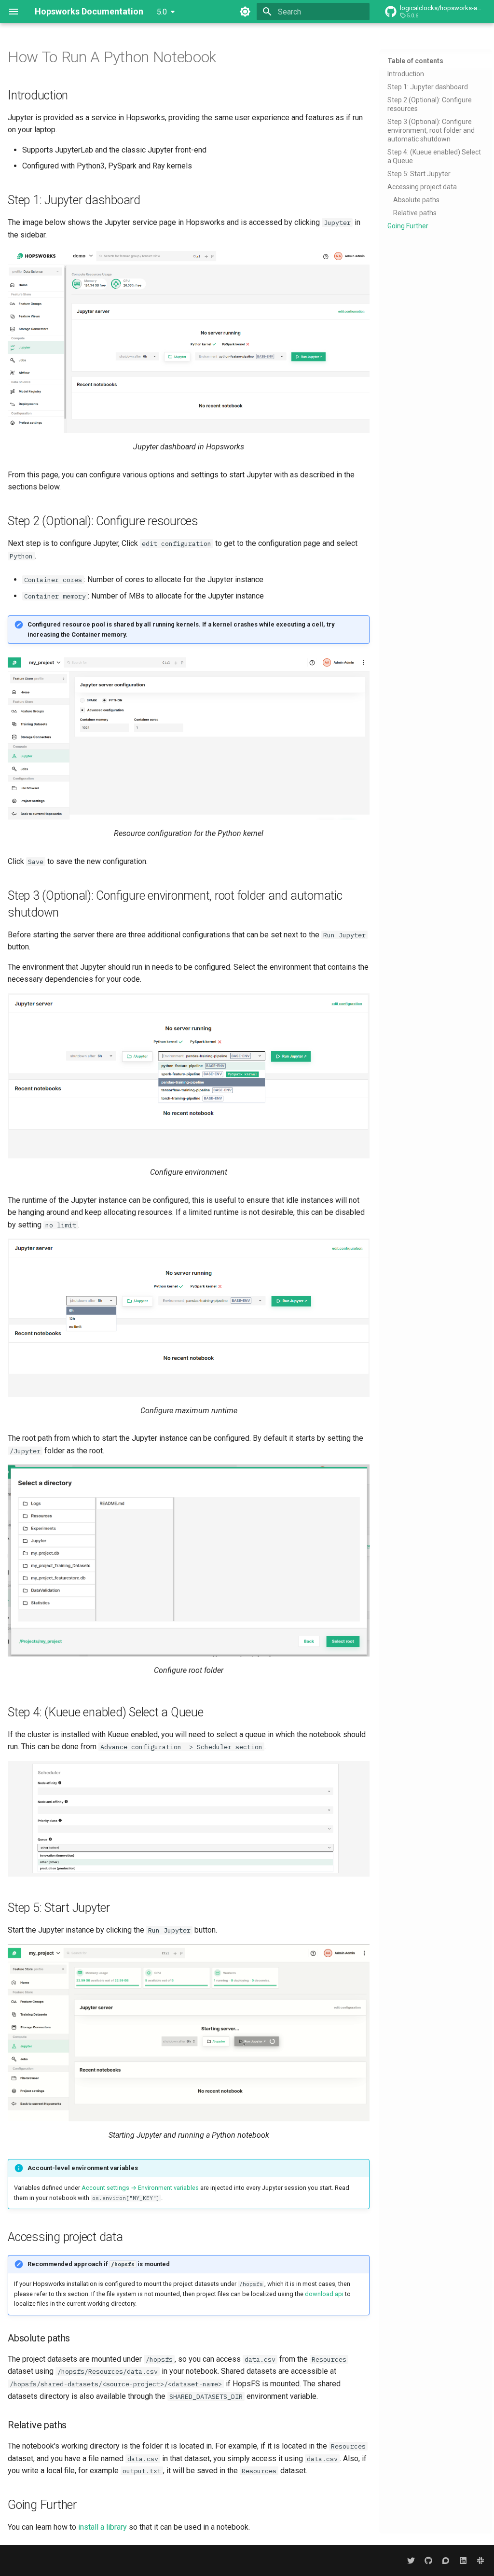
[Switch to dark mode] (245, 12)
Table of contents (415, 61)
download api (324, 2294)
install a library (103, 2527)
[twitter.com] (411, 2561)
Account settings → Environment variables (140, 2188)
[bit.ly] (480, 2561)
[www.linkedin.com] (463, 2561)
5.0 (162, 12)
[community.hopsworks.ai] (446, 2561)
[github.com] (428, 2561)
